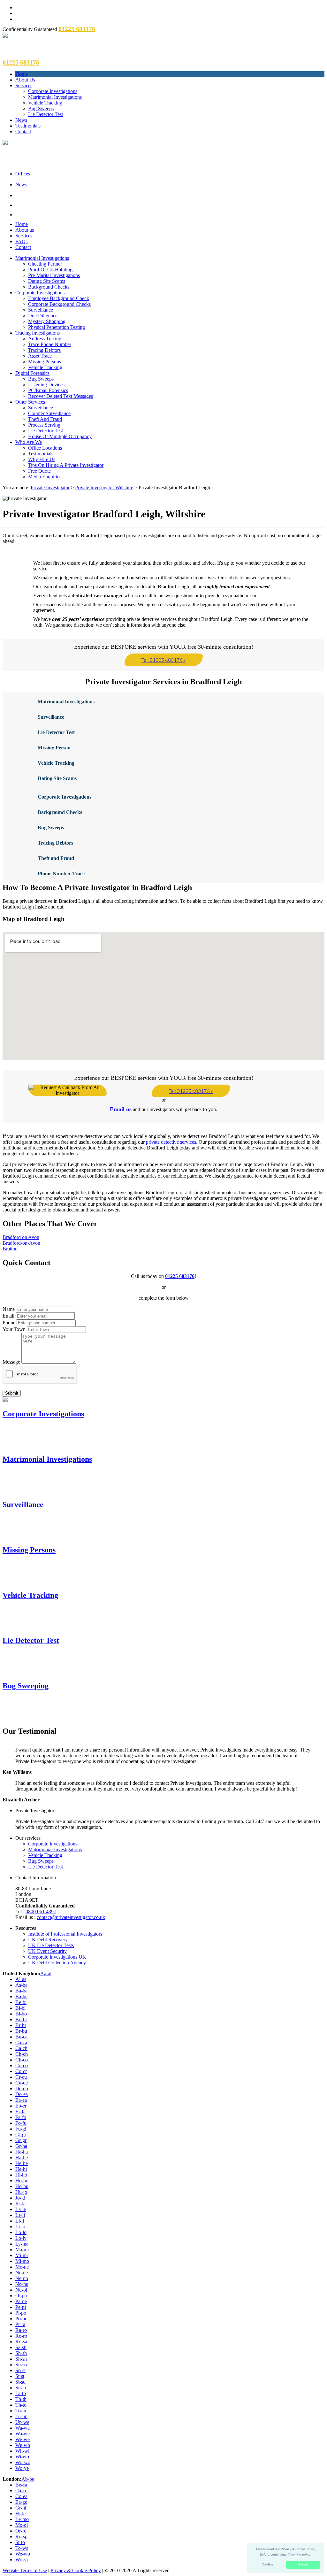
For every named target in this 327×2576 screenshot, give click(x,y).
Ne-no (22, 2278)
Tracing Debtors (44, 350)
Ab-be (28, 2479)
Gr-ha (21, 2146)
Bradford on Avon (21, 1237)
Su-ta (21, 2388)
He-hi (21, 2169)
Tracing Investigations (38, 333)
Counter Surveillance (49, 413)
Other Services (30, 402)
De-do (22, 2089)
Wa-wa (23, 2428)
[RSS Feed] (170, 214)
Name (9, 1309)
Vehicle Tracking (45, 103)
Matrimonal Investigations (66, 702)
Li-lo (20, 2227)
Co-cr (21, 2071)
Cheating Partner (45, 264)
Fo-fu (21, 2123)
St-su (20, 2382)
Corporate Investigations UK (57, 1957)
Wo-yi (22, 2560)
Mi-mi (22, 2255)
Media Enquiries (45, 477)
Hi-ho (21, 2175)
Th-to (21, 2405)
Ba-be (21, 1996)
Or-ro (21, 2531)
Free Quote (39, 471)
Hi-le (20, 2514)
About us (25, 230)
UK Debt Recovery (48, 1940)
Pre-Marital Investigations (54, 275)
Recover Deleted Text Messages (61, 396)
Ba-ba (21, 1991)
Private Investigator (50, 487)
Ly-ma (22, 2244)
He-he (22, 2163)
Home (22, 74)
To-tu (21, 2411)
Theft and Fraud (56, 858)
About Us (25, 80)
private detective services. (172, 1142)
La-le (21, 2209)
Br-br (21, 2025)
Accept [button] (303, 2564)
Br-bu (21, 2031)
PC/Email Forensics (48, 390)
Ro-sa (21, 2342)
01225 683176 (180, 1276)
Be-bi (21, 2002)
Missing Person (54, 748)
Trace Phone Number (50, 344)
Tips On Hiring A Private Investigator (66, 465)
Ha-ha (22, 2152)
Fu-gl (21, 2129)
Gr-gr (21, 2140)
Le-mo (22, 2519)
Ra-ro (21, 2330)
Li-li (20, 2221)
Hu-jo (21, 2192)
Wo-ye (22, 2468)
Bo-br (21, 2019)
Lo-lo (21, 2232)
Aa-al (46, 1973)
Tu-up (21, 2416)
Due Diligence (43, 316)
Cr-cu (21, 2077)
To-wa (22, 2548)
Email (8, 1316)
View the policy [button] (299, 2554)
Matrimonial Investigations (55, 97)
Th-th (21, 2399)
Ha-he (22, 2158)
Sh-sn (21, 2359)
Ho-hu (22, 2186)
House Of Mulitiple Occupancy (60, 436)
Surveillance (41, 310)
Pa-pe (21, 2301)
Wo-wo (23, 2462)
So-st (20, 2370)
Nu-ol (21, 2290)
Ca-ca (21, 2042)
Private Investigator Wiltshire (104, 487)
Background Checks (49, 287)
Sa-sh (21, 2347)
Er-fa (20, 2112)
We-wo (23, 2554)
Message (11, 1362)
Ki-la (20, 2204)
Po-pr (21, 2319)
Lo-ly (21, 2238)
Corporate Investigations (53, 91)
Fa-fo (21, 2117)
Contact (23, 132)
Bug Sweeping (26, 1686)
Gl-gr (21, 2135)
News (21, 120)
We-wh (23, 2445)
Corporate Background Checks (59, 304)
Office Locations (45, 448)
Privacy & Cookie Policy (76, 2570)
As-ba (21, 1985)
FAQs (21, 241)
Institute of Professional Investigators (65, 1934)
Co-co (22, 2065)
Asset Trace (40, 356)
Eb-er (21, 2106)
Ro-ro (21, 2336)
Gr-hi (21, 2508)
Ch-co (22, 2060)
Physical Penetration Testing (57, 327)
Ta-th (21, 2393)
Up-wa (22, 2422)
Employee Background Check (59, 298)
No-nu (22, 2284)
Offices (23, 174)
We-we (23, 2439)
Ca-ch (21, 2048)
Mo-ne (22, 2267)
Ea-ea (21, 2100)
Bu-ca (21, 2037)
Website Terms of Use (25, 2570)
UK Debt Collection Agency (57, 1963)
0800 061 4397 (41, 1911)
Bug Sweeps (41, 108)
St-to (20, 2542)
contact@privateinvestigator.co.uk (71, 1917)
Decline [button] (268, 2564)
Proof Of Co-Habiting (50, 270)
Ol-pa (21, 2296)
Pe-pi (21, 2307)
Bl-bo (21, 2014)
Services (24, 85)
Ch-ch (22, 2054)
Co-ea (21, 2496)
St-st (20, 2376)
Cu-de (22, 2083)
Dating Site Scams (47, 281)
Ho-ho (22, 2181)
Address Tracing (45, 339)
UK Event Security (47, 1951)
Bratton (10, 1249)
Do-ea (22, 2094)
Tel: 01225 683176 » (163, 660)
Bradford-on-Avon (21, 1243)
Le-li (20, 2215)
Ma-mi (22, 2250)
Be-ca (21, 2485)
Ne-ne (22, 2273)
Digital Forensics (32, 373)
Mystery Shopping (47, 321)
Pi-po (21, 2313)
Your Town (14, 1329)
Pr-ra (20, 2324)
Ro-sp (21, 2537)
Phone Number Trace (61, 874)
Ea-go (21, 2502)
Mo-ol (22, 2525)
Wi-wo (22, 2457)
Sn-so (21, 2365)
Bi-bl (20, 2008)
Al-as (21, 1979)
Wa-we (23, 2434)
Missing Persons (45, 362)
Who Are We (29, 442)
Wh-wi (22, 2451)
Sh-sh (21, 2353)
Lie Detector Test (46, 114)
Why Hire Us (42, 459)
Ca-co (21, 2491)
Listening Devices (46, 385)
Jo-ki (20, 2198)
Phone (9, 1323)
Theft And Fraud (45, 419)
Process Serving (44, 425)
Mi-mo (22, 2261)
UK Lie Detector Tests (51, 1945)
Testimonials (28, 126)
